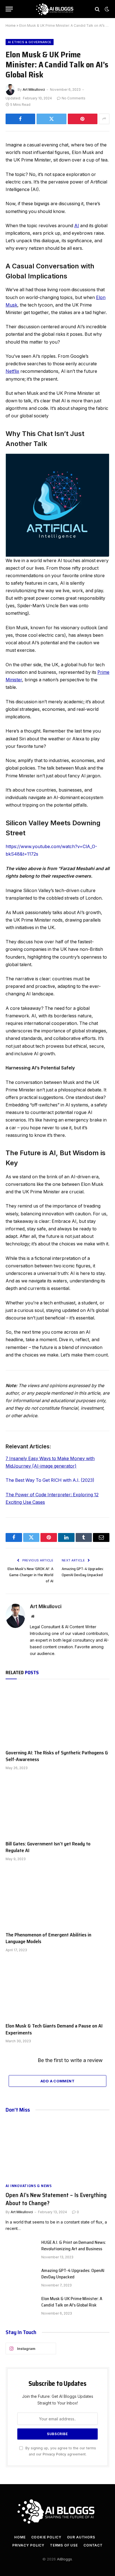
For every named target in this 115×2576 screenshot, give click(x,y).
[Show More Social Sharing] (104, 119)
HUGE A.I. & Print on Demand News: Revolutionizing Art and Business (74, 2246)
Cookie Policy (46, 2537)
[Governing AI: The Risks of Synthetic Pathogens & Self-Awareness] (57, 1716)
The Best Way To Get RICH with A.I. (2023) (50, 1480)
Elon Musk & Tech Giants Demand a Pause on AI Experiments (54, 2029)
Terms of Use (64, 2545)
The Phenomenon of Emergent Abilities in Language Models (48, 1938)
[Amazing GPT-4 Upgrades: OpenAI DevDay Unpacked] (21, 2278)
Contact (93, 2545)
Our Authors (81, 2537)
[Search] (97, 9)
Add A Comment (57, 2081)
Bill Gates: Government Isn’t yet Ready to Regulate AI (48, 1847)
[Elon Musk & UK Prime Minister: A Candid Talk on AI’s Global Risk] (21, 2306)
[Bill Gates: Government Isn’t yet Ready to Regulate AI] (57, 1807)
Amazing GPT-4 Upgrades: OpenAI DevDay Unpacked (83, 1572)
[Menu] (9, 9)
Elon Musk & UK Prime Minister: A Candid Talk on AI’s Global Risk (72, 2302)
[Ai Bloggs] (55, 9)
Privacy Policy (54, 2454)
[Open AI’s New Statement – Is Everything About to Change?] (57, 2149)
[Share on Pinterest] (83, 119)
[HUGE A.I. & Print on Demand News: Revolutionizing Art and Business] (21, 2249)
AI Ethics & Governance (30, 42)
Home (11, 25)
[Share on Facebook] (20, 119)
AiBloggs (64, 2559)
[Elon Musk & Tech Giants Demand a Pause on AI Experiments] (57, 1989)
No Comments (74, 98)
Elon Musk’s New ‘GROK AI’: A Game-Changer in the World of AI (30, 1575)
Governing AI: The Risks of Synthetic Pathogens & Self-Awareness (57, 1756)
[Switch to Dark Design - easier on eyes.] (106, 9)
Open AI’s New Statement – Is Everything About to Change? (56, 2199)
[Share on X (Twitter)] (51, 119)
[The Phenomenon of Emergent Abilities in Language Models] (57, 1898)
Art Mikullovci (34, 90)
